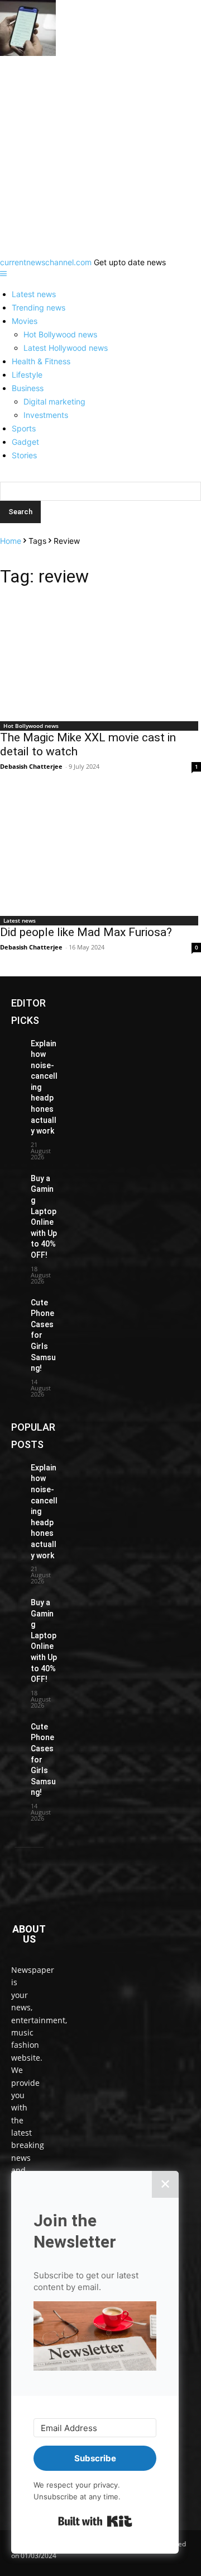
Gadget (25, 442)
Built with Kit (95, 2521)
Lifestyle (27, 375)
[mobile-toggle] (3, 274)
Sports (24, 428)
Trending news (39, 307)
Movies (25, 321)
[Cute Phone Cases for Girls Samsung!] (16, 1301)
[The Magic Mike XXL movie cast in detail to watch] (100, 657)
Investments (46, 415)
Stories (24, 455)
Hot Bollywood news (60, 334)
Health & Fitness (41, 361)
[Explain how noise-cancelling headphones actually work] (16, 1042)
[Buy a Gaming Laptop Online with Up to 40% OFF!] (16, 1177)
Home (11, 541)
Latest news (34, 294)
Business (28, 388)
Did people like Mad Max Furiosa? (86, 932)
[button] (95, 2337)
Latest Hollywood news (66, 348)
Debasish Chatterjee (31, 766)
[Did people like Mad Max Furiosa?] (100, 852)
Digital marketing (54, 401)
